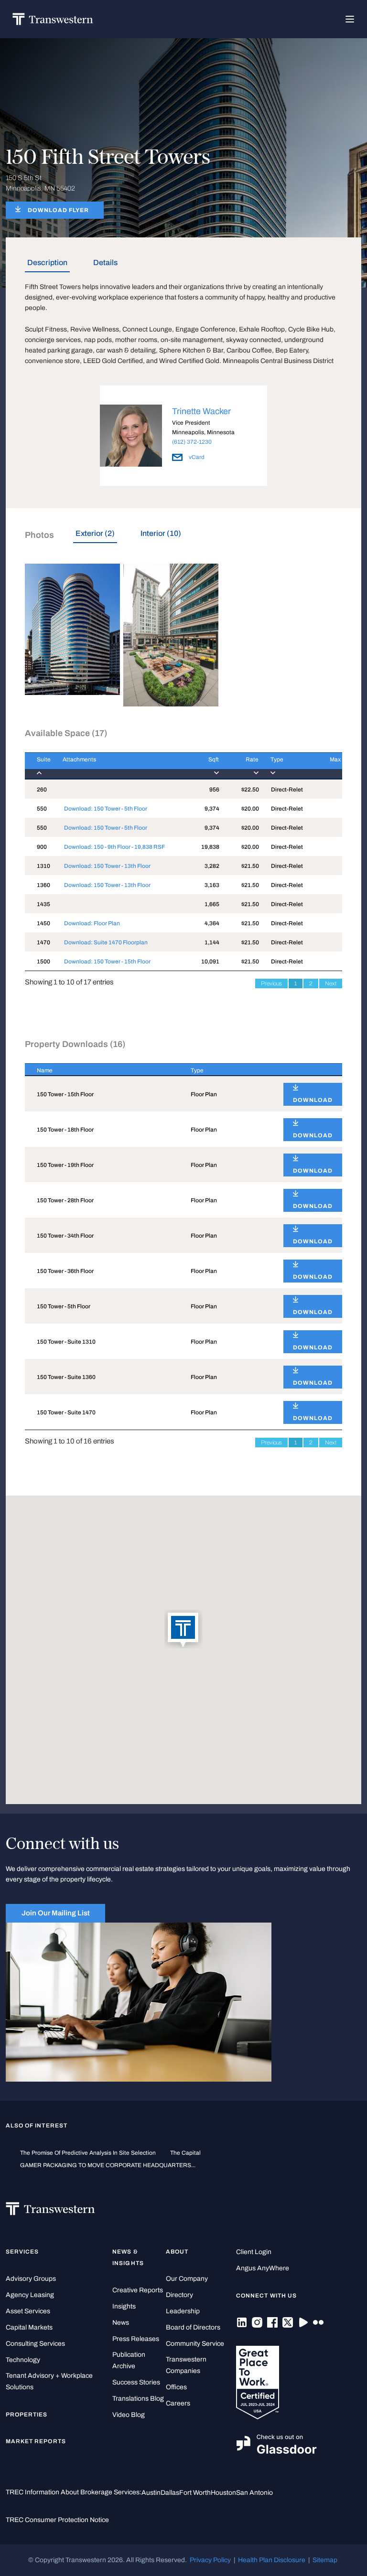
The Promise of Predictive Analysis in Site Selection (88, 2153)
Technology (23, 2360)
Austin (151, 2493)
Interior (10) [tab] (161, 533)
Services (22, 2252)
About (177, 2252)
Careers (178, 2403)
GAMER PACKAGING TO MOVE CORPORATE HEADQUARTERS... (108, 2165)
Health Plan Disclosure (272, 2560)
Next (331, 983)
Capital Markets (29, 2327)
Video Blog (129, 2415)
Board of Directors (193, 2327)
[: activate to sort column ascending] (307, 1070)
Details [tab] (105, 262)
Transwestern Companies (186, 2365)
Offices (176, 2387)
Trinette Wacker (201, 411)
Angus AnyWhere (263, 2268)
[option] (183, 437)
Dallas (170, 2493)
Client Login (254, 2252)
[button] (183, 1630)
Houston (223, 2493)
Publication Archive (129, 2360)
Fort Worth (195, 2493)
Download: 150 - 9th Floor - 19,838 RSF (114, 847)
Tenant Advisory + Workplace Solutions (49, 2381)
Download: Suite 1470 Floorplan (106, 942)
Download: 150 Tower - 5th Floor (106, 809)
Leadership (183, 2311)
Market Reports (36, 2441)
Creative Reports (138, 2290)
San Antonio (254, 2493)
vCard (196, 457)
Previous (271, 983)
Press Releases (136, 2339)
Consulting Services (35, 2344)
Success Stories (136, 2382)
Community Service (195, 2344)
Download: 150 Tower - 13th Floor (107, 866)
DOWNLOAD (313, 1100)
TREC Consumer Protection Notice (57, 2520)
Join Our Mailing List (56, 1913)
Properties (27, 2415)
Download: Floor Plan (92, 923)
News (121, 2323)
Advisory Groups (31, 2279)
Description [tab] (47, 262)
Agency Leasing (30, 2295)
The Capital (185, 2153)
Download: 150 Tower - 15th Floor (107, 962)
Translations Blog (138, 2399)
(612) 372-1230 (192, 442)
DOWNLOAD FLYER (58, 210)
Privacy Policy (210, 2560)
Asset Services (28, 2311)
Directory (179, 2295)
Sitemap (325, 2560)
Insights (124, 2306)
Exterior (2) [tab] (95, 533)
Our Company (187, 2279)
